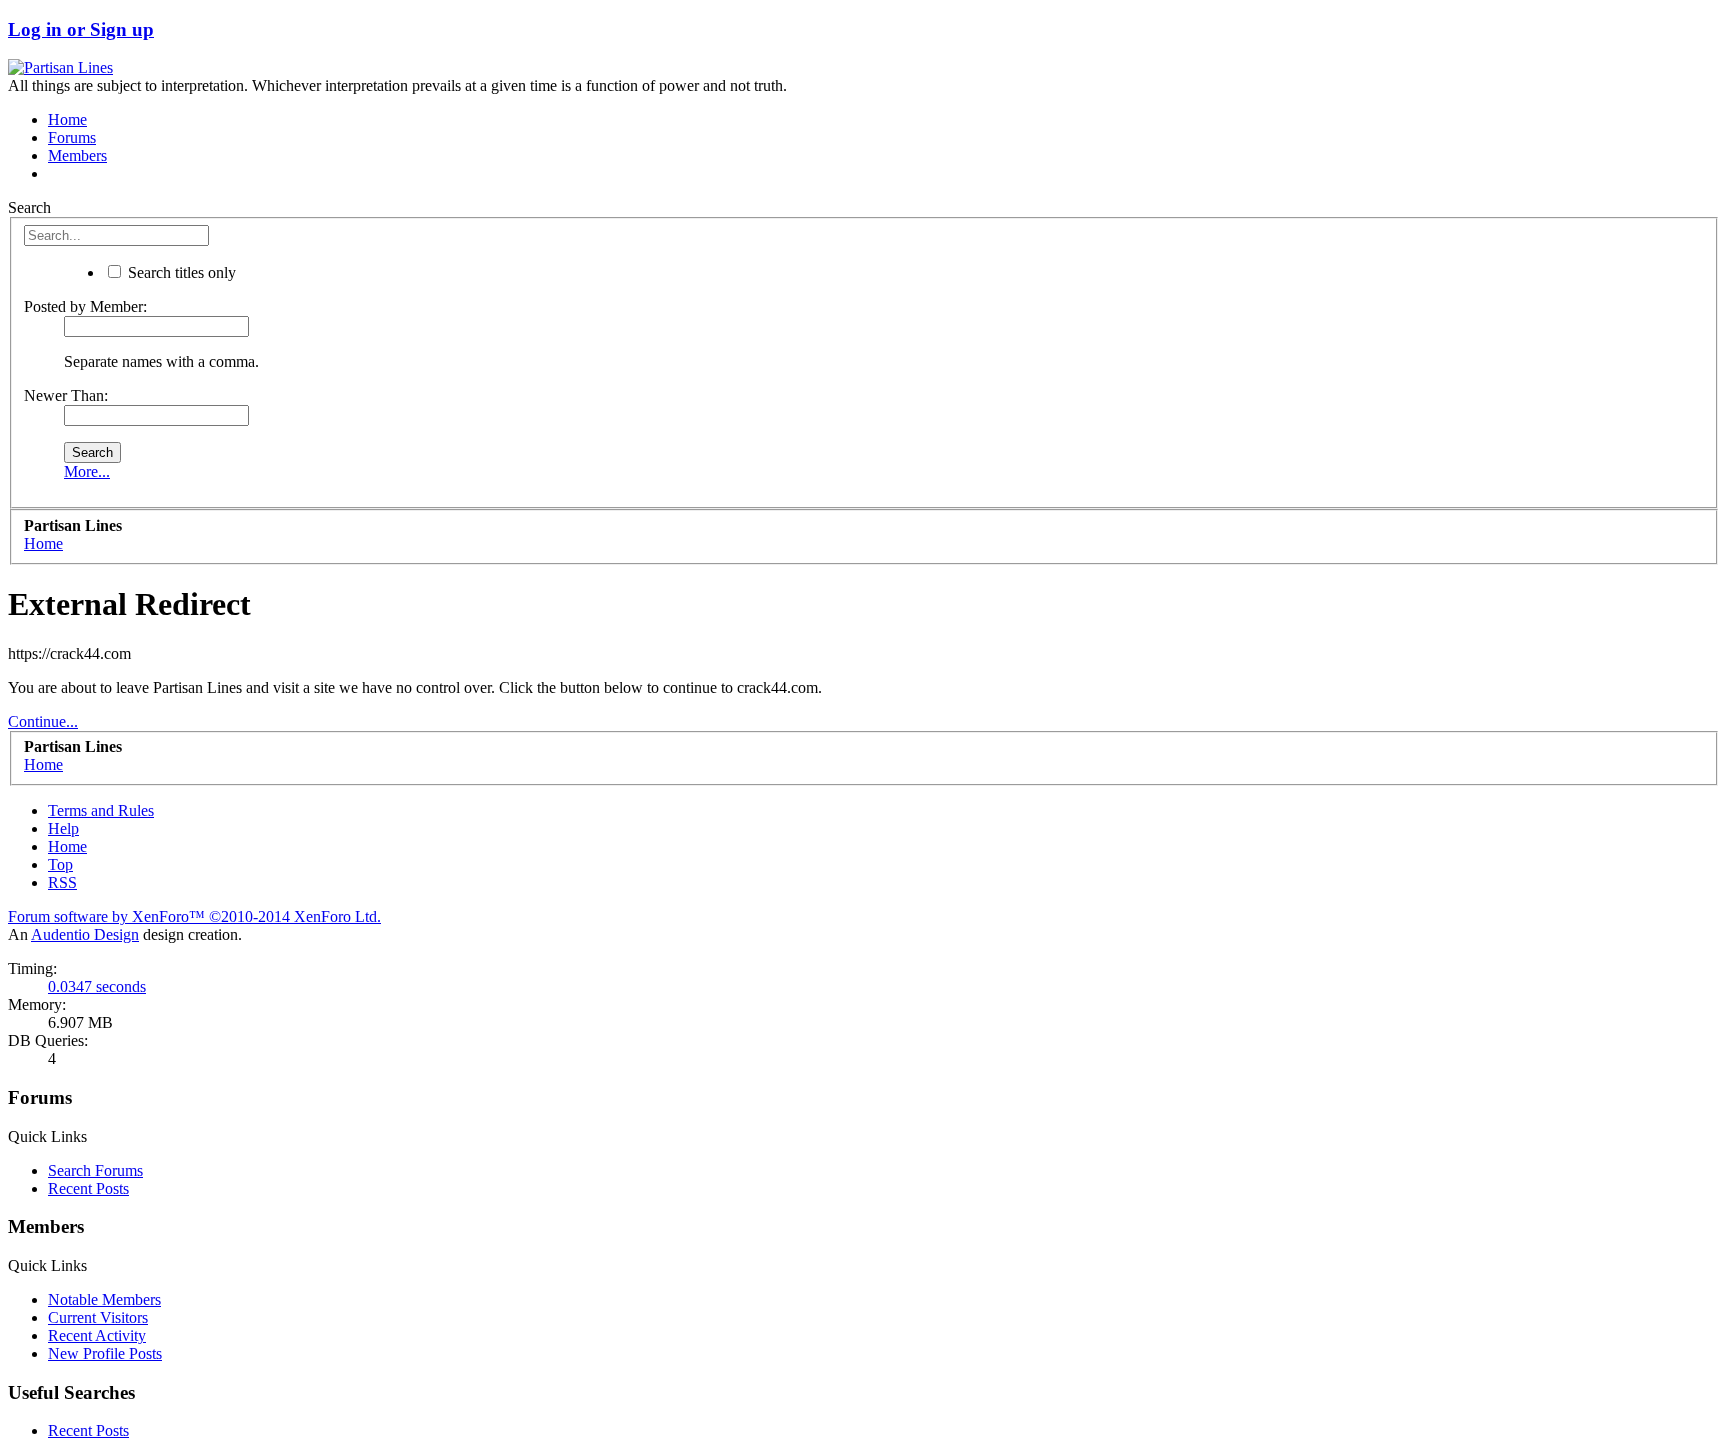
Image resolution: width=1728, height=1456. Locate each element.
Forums (72, 137)
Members (77, 155)
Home (67, 119)
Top (60, 864)
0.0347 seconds (97, 986)
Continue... (43, 721)
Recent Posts (88, 1188)
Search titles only (180, 272)
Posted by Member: (85, 306)
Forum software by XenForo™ (194, 916)
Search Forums (95, 1170)
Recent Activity (97, 1335)
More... (87, 471)
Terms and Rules (101, 810)
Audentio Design (85, 934)
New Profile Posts (105, 1353)
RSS (62, 882)
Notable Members (104, 1299)
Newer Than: (66, 395)
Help (63, 828)
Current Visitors (98, 1317)
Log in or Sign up (81, 29)
